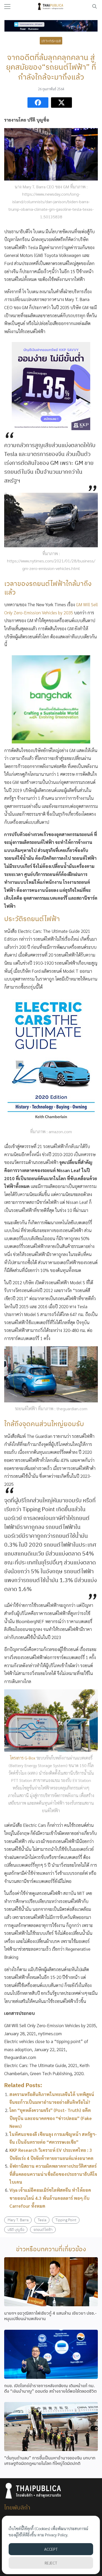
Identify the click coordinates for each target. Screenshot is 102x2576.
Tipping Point (66, 2220)
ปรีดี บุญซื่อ (16, 2229)
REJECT (51, 2563)
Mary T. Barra (18, 2220)
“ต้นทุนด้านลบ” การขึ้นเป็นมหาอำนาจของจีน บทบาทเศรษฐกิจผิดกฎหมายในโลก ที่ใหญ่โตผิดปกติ (50, 2461)
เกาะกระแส (51, 40)
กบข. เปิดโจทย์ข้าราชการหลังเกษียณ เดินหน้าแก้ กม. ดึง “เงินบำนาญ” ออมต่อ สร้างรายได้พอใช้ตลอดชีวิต (50, 2388)
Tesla (42, 2220)
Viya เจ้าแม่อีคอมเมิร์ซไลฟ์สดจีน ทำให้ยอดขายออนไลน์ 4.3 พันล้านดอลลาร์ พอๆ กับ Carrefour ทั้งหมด (50, 2198)
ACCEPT (51, 2549)
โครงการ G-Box (23, 1758)
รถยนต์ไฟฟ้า (43, 2229)
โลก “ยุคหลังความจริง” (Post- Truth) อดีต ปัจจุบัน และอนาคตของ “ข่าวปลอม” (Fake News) (51, 2118)
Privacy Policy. (57, 2535)
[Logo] (51, 7)
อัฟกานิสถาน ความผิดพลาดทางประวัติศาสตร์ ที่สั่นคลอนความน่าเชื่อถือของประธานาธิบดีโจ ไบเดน (53, 2174)
